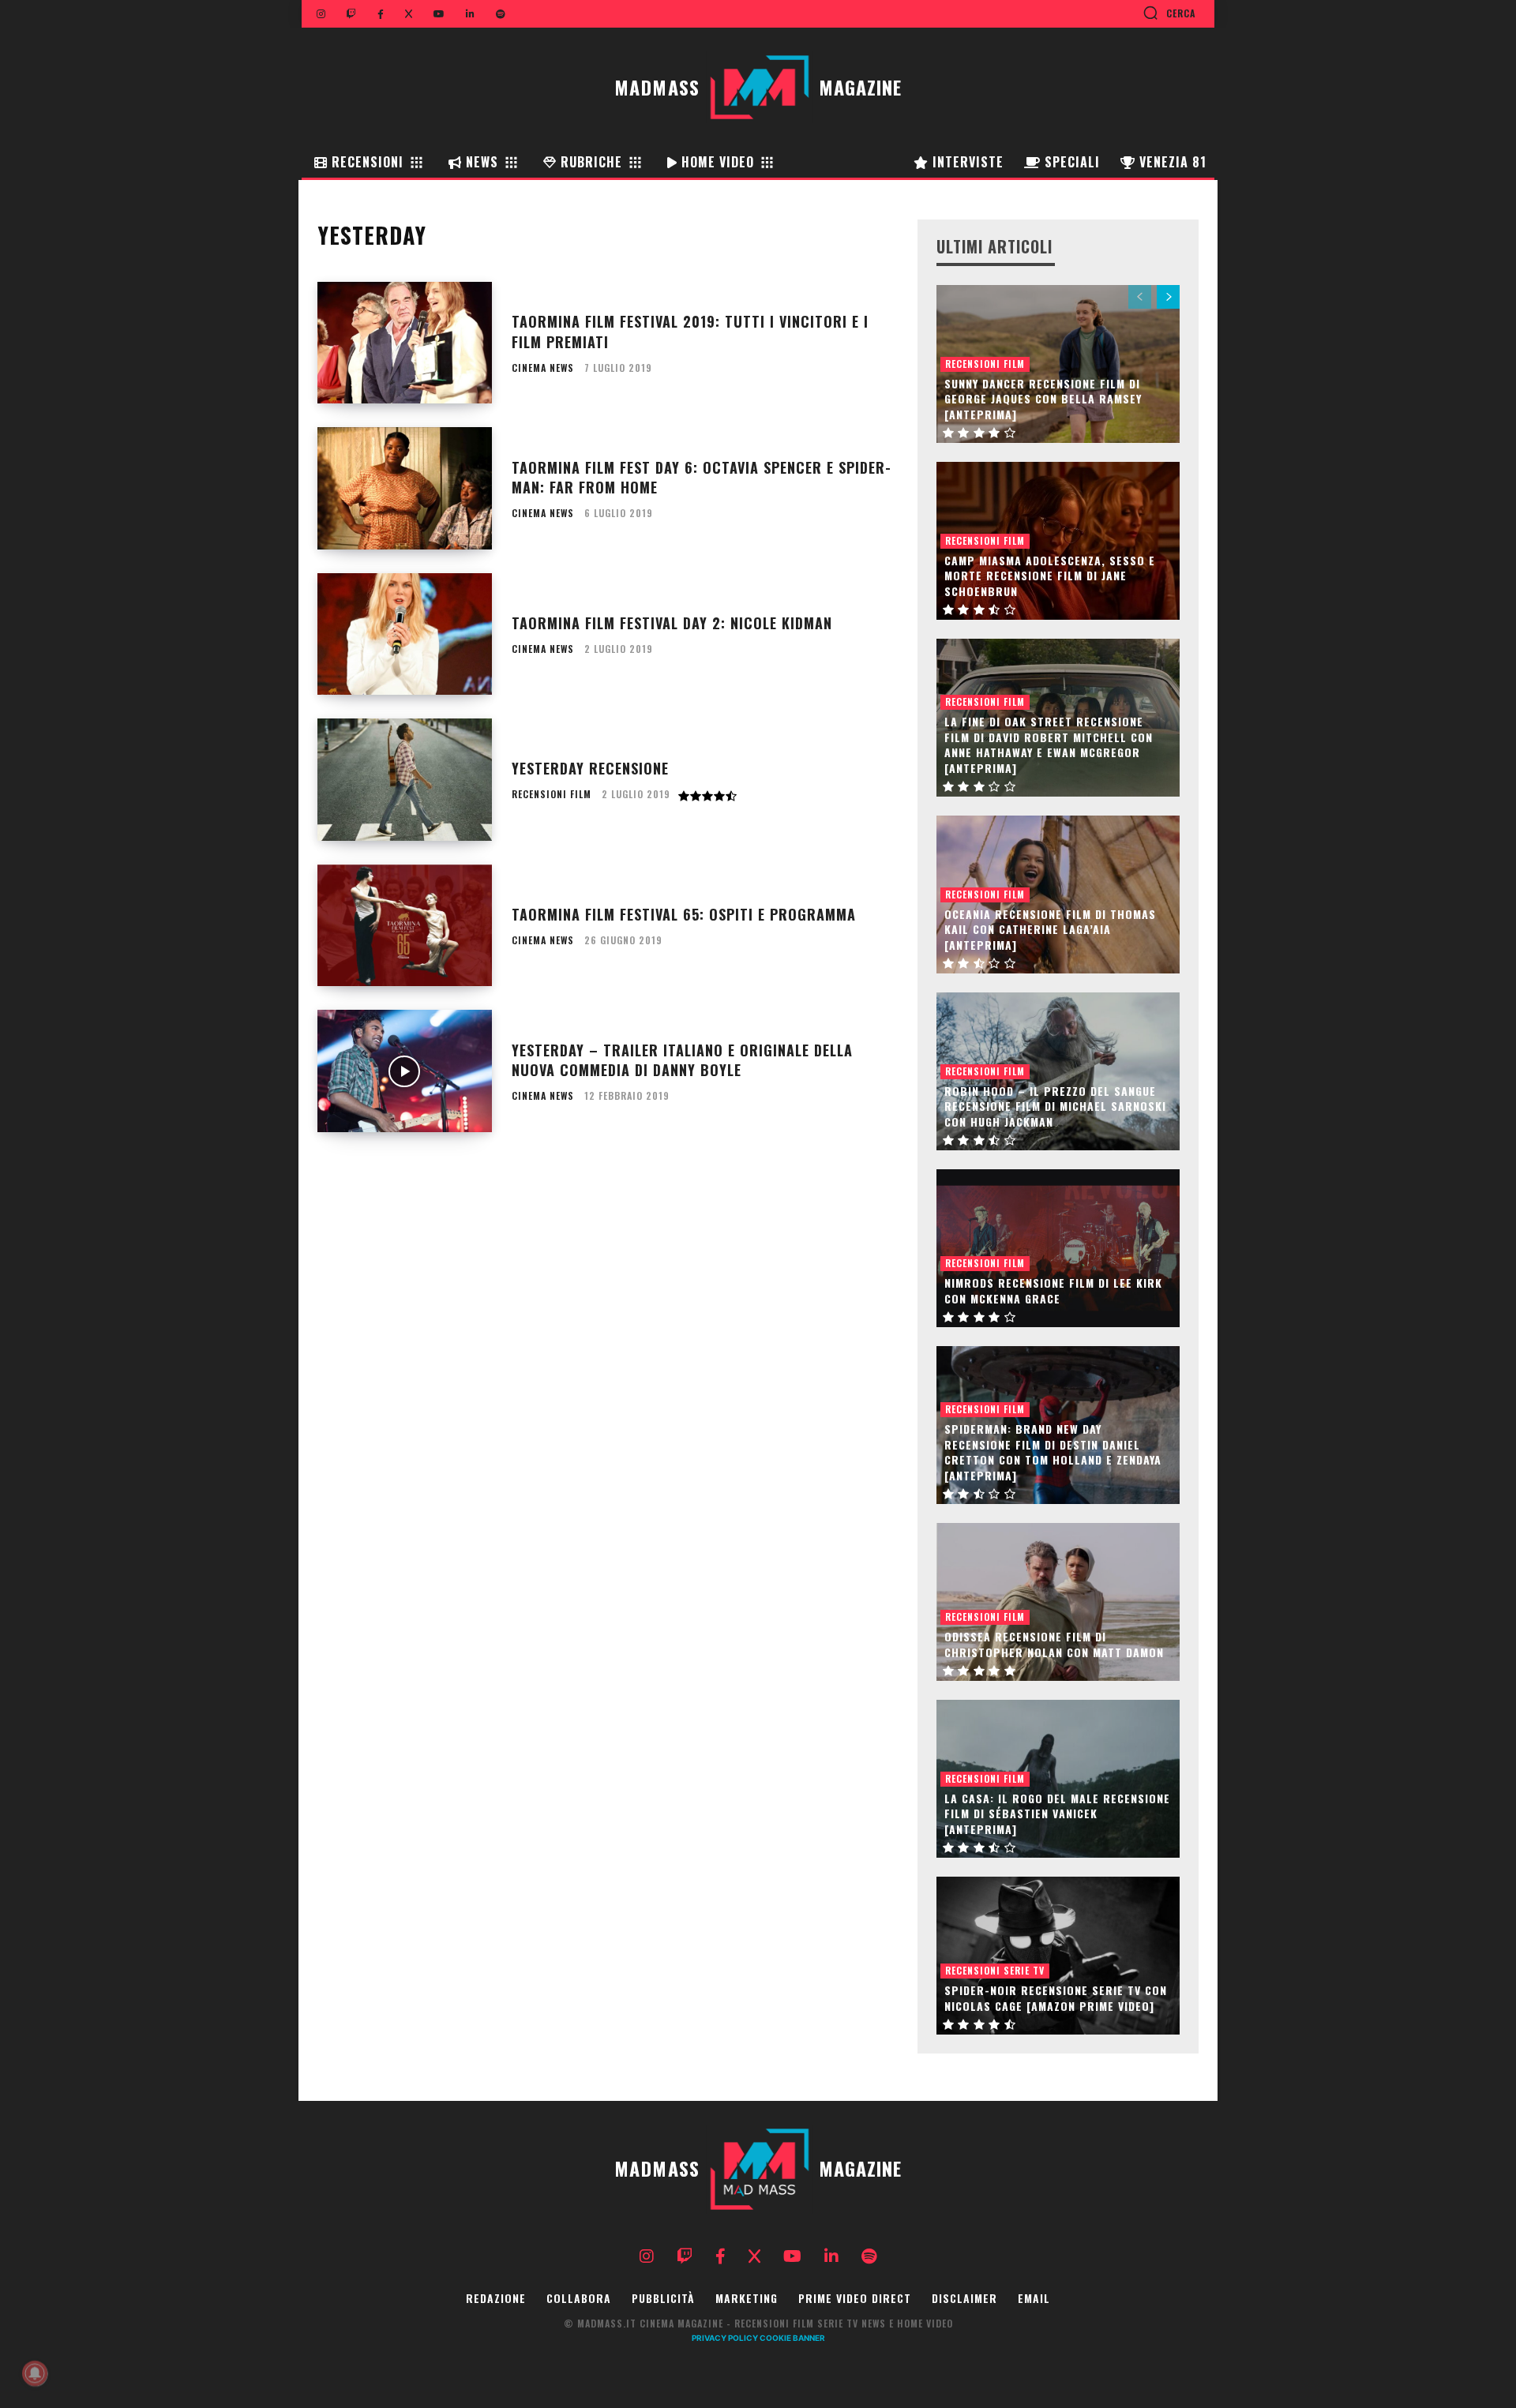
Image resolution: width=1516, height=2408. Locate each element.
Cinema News (543, 368)
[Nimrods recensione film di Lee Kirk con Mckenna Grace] (1058, 1248)
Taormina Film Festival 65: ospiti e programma (684, 914)
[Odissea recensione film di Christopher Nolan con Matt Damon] (1058, 1602)
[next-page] (1168, 297)
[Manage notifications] (35, 2373)
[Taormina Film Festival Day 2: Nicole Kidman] (405, 634)
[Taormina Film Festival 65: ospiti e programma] (405, 926)
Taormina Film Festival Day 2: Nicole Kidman (672, 623)
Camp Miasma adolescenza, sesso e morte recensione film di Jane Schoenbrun (1050, 576)
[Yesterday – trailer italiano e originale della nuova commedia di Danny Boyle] (405, 1071)
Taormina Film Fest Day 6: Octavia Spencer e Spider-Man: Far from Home (702, 477)
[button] (1169, 13)
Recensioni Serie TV (995, 1970)
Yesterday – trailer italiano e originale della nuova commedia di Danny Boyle (682, 1060)
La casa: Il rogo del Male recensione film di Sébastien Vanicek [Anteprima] (1057, 1814)
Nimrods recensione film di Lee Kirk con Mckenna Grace (1053, 1290)
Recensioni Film (552, 794)
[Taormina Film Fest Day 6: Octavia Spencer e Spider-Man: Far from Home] (405, 488)
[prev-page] (1140, 297)
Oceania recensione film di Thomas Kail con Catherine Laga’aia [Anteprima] (1050, 929)
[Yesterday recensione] (405, 780)
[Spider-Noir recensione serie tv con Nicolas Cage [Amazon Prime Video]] (1058, 1956)
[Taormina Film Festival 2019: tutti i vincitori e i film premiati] (405, 343)
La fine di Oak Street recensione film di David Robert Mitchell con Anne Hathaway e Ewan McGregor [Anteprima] (1049, 745)
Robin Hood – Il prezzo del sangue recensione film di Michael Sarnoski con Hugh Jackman (1055, 1106)
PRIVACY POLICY (725, 2338)
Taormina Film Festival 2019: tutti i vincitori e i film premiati (690, 331)
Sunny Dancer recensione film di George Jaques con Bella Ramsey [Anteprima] (1043, 399)
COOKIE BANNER (792, 2338)
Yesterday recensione (590, 768)
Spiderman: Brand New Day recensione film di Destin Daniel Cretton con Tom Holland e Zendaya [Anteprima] (1053, 1452)
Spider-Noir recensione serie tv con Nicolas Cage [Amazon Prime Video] (1056, 1998)
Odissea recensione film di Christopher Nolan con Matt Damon (1054, 1644)
